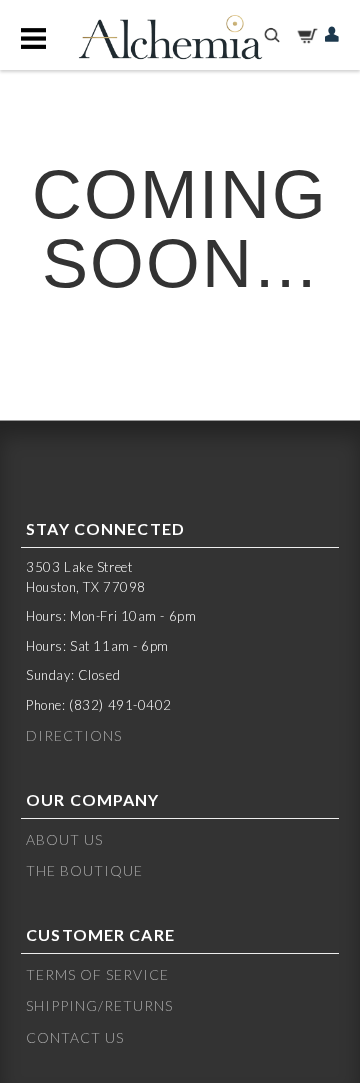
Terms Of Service (97, 974)
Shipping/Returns (99, 1005)
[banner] (170, 37)
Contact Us (75, 1037)
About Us (64, 839)
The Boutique (84, 870)
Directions (74, 735)
